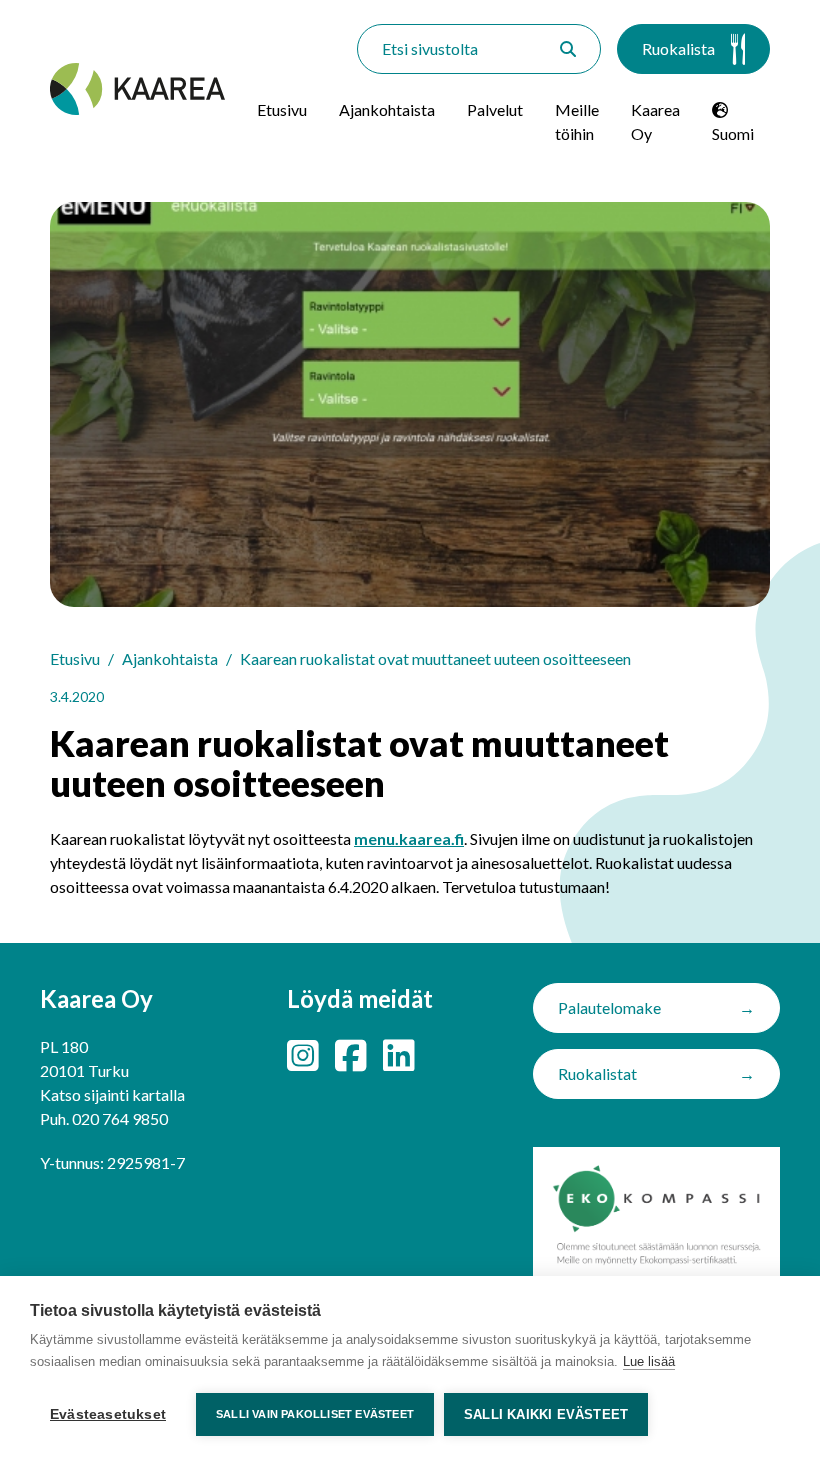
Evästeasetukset (108, 1414)
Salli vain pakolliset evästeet (315, 1414)
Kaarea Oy (655, 121)
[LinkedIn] (399, 1055)
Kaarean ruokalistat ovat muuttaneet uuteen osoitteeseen (435, 658)
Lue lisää (649, 1361)
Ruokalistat (597, 1073)
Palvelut (495, 109)
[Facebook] (351, 1055)
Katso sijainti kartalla (112, 1094)
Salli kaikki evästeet (546, 1414)
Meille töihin (577, 121)
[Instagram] (303, 1055)
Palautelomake (609, 1007)
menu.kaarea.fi (409, 838)
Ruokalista (678, 48)
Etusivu (282, 109)
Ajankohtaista (387, 109)
